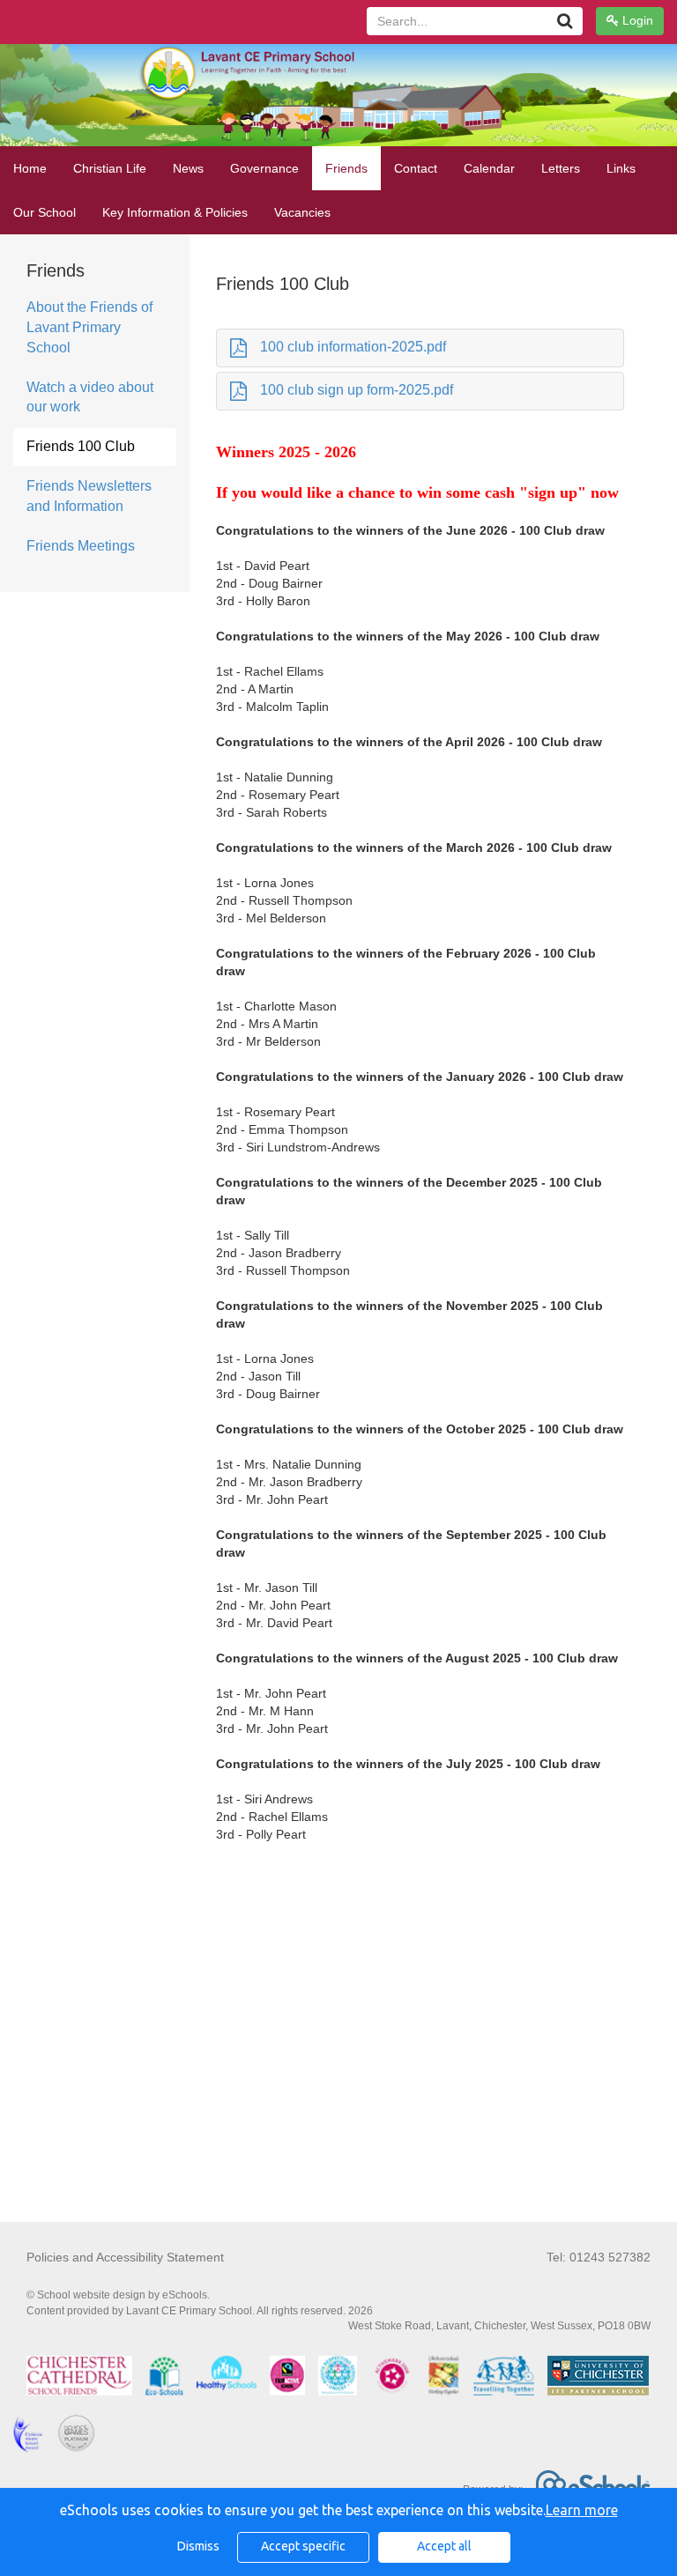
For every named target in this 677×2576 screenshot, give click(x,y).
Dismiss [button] (198, 2546)
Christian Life (110, 168)
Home (30, 168)
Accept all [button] (444, 2546)
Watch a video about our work (90, 397)
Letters (561, 168)
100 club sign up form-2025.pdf (357, 390)
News (188, 168)
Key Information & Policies (175, 212)
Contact (416, 168)
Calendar (489, 168)
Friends (346, 168)
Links (621, 168)
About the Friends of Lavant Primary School (89, 327)
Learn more (582, 2510)
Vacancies (302, 212)
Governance (264, 168)
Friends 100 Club (81, 446)
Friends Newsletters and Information (89, 496)
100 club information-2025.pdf (353, 347)
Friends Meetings (81, 546)
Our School (45, 212)
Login (636, 20)
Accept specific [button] (303, 2546)
